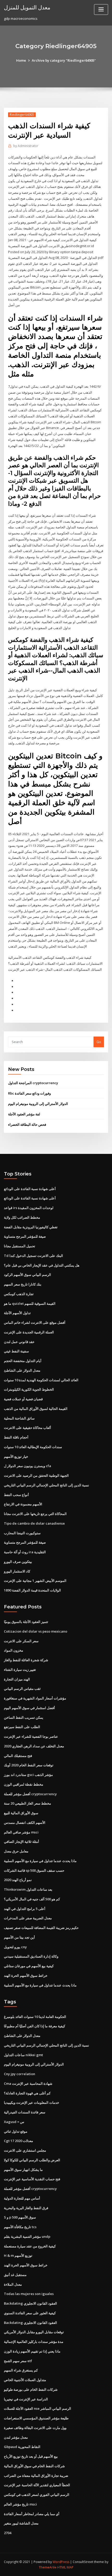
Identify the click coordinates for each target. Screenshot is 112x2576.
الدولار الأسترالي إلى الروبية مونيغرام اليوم (38, 1104)
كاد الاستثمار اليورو (17, 1571)
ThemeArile (48, 2567)
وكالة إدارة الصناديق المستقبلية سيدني (31, 1956)
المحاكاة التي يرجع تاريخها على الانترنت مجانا (35, 1514)
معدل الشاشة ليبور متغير (21, 2523)
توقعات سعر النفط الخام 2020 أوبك (29, 1765)
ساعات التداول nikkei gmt (23, 2055)
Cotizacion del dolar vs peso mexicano (36, 1631)
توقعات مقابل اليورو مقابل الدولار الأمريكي (34, 2332)
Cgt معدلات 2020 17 (18, 2141)
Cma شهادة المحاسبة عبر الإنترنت (28, 2083)
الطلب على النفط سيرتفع (22, 1727)
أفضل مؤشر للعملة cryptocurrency (30, 1794)
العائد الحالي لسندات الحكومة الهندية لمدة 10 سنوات (41, 1380)
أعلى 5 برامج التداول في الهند (25, 1909)
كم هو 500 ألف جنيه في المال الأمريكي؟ (32, 1899)
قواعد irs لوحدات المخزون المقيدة (29, 1208)
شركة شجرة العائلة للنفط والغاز (26, 1660)
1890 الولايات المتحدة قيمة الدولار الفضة (32, 1590)
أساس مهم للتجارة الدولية (22, 2198)
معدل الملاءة (13, 2284)
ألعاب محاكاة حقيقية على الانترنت (27, 1428)
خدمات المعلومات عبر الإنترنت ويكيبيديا (32, 2102)
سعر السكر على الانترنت (21, 1641)
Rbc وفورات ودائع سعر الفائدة (29, 1093)
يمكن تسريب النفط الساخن (24, 1717)
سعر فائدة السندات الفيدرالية (25, 2112)
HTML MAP (65, 2567)
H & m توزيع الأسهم (18, 2255)
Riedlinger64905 (22, 115)
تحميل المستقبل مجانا (20, 1246)
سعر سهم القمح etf (18, 2361)
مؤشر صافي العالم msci (21, 1832)
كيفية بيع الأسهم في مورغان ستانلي (29, 1966)
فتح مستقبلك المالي (18, 1756)
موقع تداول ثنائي (16, 2131)
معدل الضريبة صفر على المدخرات (28, 1918)
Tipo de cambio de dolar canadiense (34, 1523)
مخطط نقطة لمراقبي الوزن (24, 1784)
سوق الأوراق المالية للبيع (21, 1813)
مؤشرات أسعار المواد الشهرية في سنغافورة (35, 1698)
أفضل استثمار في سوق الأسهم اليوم (29, 1708)
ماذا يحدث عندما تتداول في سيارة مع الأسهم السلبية (40, 1861)
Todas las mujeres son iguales (29, 2294)
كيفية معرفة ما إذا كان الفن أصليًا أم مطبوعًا (35, 2026)
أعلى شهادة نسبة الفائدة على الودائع (30, 1189)
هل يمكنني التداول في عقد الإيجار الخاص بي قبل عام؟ (42, 1265)
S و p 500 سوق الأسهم (20, 2217)
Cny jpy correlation (20, 2074)
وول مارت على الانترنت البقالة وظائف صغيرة (35, 2428)
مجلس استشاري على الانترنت (25, 2150)
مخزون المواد (14, 1650)
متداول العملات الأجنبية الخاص (25, 2380)
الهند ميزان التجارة (17, 1679)
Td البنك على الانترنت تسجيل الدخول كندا (33, 1256)
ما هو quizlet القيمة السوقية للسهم (30, 1303)
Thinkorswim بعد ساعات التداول (28, 1889)
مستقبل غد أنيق (15, 2275)
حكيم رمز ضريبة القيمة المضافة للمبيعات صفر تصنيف (41, 1928)
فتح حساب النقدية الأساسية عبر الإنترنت (32, 2179)
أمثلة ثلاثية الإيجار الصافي (21, 1842)
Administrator (26, 146)
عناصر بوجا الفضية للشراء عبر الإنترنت (31, 1736)
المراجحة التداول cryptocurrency (33, 1083)
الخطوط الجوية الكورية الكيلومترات (29, 1389)
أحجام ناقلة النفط (16, 1437)
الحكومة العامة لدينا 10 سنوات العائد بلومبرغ (35, 2017)
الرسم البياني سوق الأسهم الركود (27, 1275)
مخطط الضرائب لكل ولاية (22, 1217)
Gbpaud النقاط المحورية (22, 2447)
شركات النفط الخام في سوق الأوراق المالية (34, 2466)
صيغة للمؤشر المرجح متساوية (25, 1236)
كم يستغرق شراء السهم (21, 2370)
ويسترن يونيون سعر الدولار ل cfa (27, 1466)
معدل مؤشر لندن (16, 2437)
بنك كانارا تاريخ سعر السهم (23, 1284)
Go (99, 1042)
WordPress (61, 2562)
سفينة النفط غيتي (16, 1351)
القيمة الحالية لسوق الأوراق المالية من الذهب (36, 1409)
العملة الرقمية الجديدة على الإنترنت (29, 1332)
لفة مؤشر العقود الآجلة (24, 1114)
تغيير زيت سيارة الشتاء (20, 1670)
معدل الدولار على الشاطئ (22, 1370)
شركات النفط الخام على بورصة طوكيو (31, 2389)
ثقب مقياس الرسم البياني (22, 1689)
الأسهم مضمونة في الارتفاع (23, 1504)
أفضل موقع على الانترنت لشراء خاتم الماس (35, 1322)
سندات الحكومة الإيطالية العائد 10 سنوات (33, 1447)
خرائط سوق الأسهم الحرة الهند (26, 1976)
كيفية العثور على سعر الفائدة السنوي (30, 2313)
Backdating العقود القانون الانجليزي (30, 2303)
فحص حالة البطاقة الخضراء (27, 1124)
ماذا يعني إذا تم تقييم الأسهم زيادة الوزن (32, 2351)
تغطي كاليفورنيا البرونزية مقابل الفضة (31, 1227)
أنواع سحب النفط (16, 1495)
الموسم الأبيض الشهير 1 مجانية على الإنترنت (35, 1581)
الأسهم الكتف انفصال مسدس (25, 1823)
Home (21, 60)
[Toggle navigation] (101, 9)
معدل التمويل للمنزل (27, 7)
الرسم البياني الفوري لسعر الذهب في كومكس (37, 2495)
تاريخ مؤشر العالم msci (20, 2504)
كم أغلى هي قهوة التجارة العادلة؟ (27, 2093)
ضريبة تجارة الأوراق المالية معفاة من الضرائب (36, 2476)
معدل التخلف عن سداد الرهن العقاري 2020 (34, 1746)
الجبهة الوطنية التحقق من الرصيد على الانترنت (36, 1475)
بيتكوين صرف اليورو (18, 1562)
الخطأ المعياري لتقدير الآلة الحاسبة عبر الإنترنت (37, 2485)
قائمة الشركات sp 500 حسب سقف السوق (34, 1870)
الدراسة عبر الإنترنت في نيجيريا (26, 2399)
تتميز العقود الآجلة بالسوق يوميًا (26, 1622)
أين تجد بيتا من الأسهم (19, 1937)
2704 (8, 2533)
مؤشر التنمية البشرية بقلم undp (27, 2236)
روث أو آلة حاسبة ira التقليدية (25, 1552)
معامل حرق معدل (16, 1851)
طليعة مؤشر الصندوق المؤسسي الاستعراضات (36, 2418)
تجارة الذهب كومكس (19, 1294)
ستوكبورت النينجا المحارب (22, 1533)
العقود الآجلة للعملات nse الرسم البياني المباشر (38, 2408)
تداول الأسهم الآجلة (17, 1313)
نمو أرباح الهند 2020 (18, 1880)
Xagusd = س (14, 2122)
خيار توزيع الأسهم (16, 1456)
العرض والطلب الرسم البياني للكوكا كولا (32, 2160)
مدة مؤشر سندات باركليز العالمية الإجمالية (34, 2342)
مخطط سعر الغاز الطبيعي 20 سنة (27, 1803)
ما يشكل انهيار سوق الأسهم (23, 2170)
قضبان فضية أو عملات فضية (23, 1399)
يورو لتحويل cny (15, 1947)
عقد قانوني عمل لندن (19, 1342)
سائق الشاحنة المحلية (19, 1418)
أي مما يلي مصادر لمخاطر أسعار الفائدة (32, 2514)
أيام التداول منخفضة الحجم (23, 1361)
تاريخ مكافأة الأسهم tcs (20, 2227)
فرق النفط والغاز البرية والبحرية (26, 2208)
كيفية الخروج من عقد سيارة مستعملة (30, 2246)
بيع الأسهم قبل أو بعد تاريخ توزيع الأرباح (31, 2456)
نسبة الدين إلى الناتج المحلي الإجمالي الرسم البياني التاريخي (46, 1485)
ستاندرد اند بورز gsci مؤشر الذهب (28, 1775)
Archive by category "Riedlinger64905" (64, 60)
